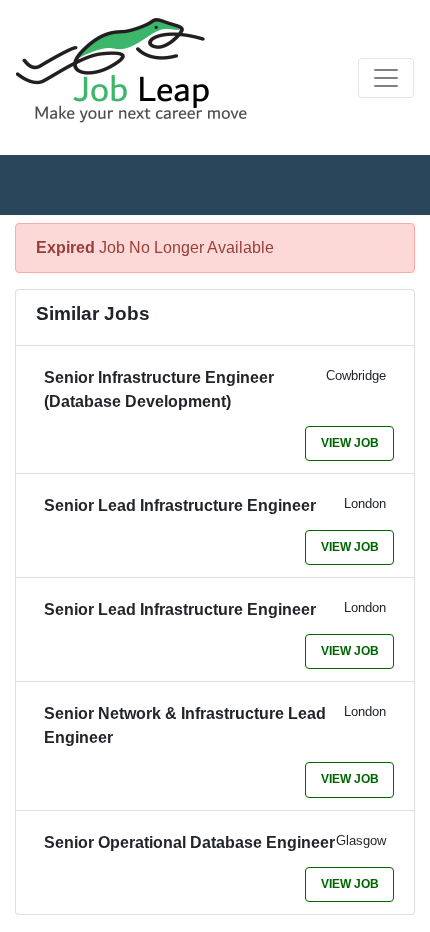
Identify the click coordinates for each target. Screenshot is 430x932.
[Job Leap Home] (141, 70)
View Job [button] (350, 443)
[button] (386, 78)
